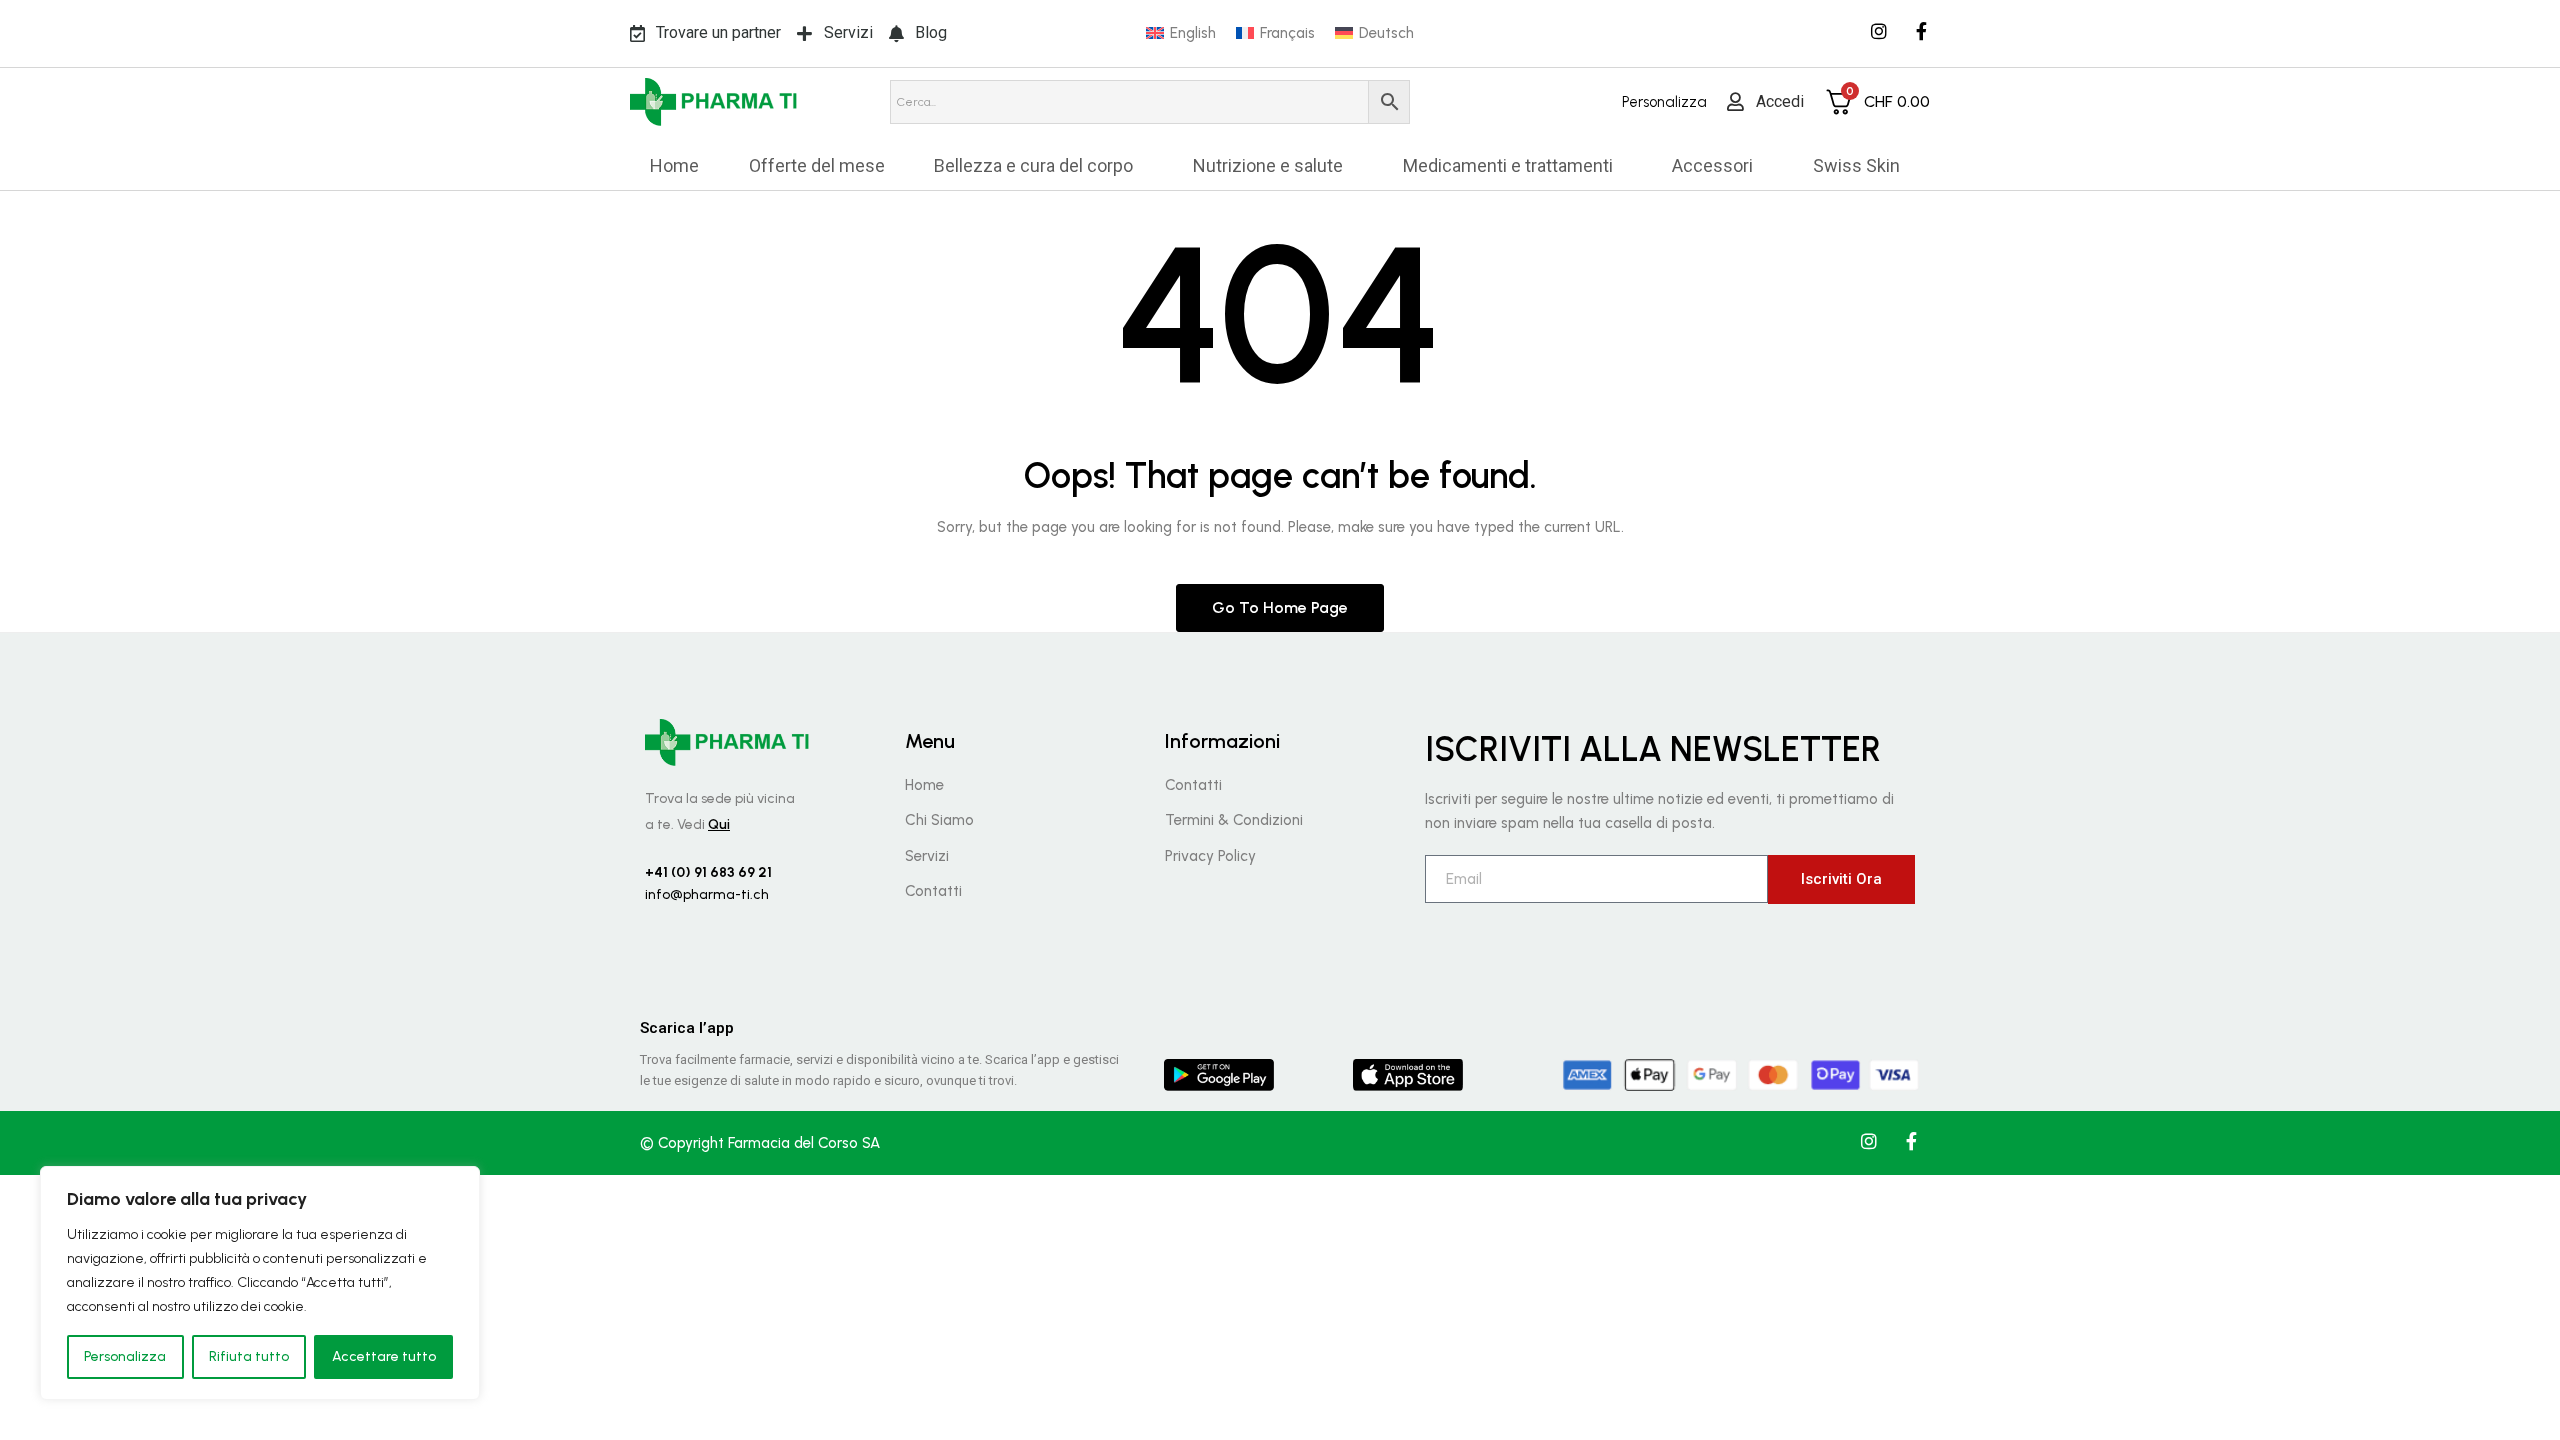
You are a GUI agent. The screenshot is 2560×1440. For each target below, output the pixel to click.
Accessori (1712, 165)
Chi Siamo (939, 820)
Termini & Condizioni (1234, 820)
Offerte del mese (817, 165)
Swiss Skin (1856, 165)
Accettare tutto (384, 1356)
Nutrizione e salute (1268, 165)
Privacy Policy (1210, 856)
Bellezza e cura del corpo (1033, 165)
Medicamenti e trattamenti (1508, 165)
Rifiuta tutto (249, 1356)
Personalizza (125, 1356)
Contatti (933, 891)
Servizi (927, 856)
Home (674, 165)
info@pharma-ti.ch (707, 894)
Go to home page (1280, 607)
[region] (260, 1283)
